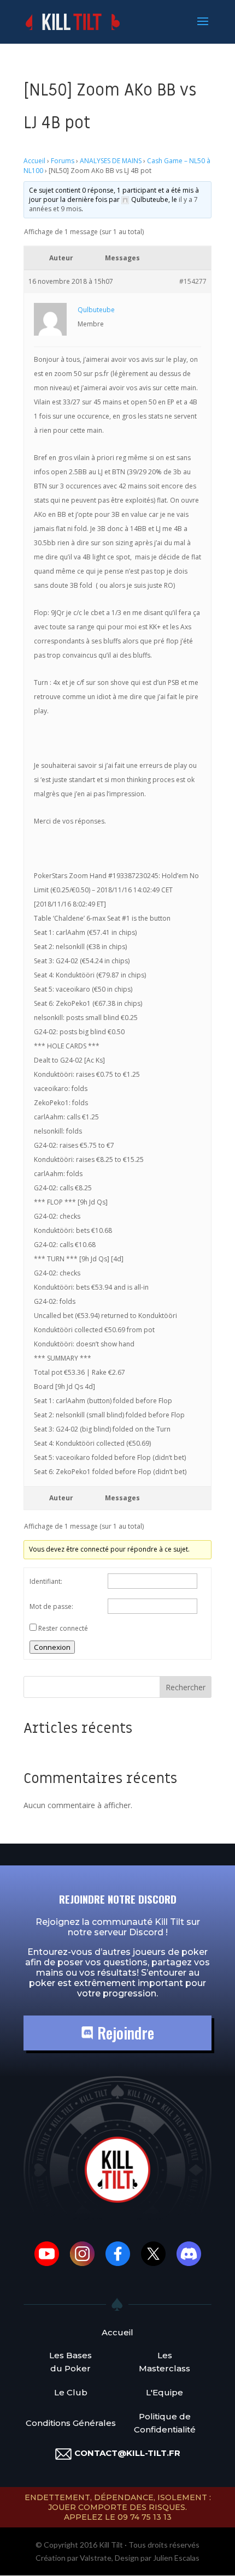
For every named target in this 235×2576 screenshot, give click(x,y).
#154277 (193, 281)
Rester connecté (63, 1628)
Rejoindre (124, 2033)
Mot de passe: (51, 1606)
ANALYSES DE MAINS (111, 161)
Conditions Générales (71, 2423)
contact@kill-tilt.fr (127, 2453)
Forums (63, 161)
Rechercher (186, 1687)
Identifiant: (46, 1581)
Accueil (34, 161)
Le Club (71, 2392)
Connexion (52, 1647)
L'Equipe (164, 2392)
